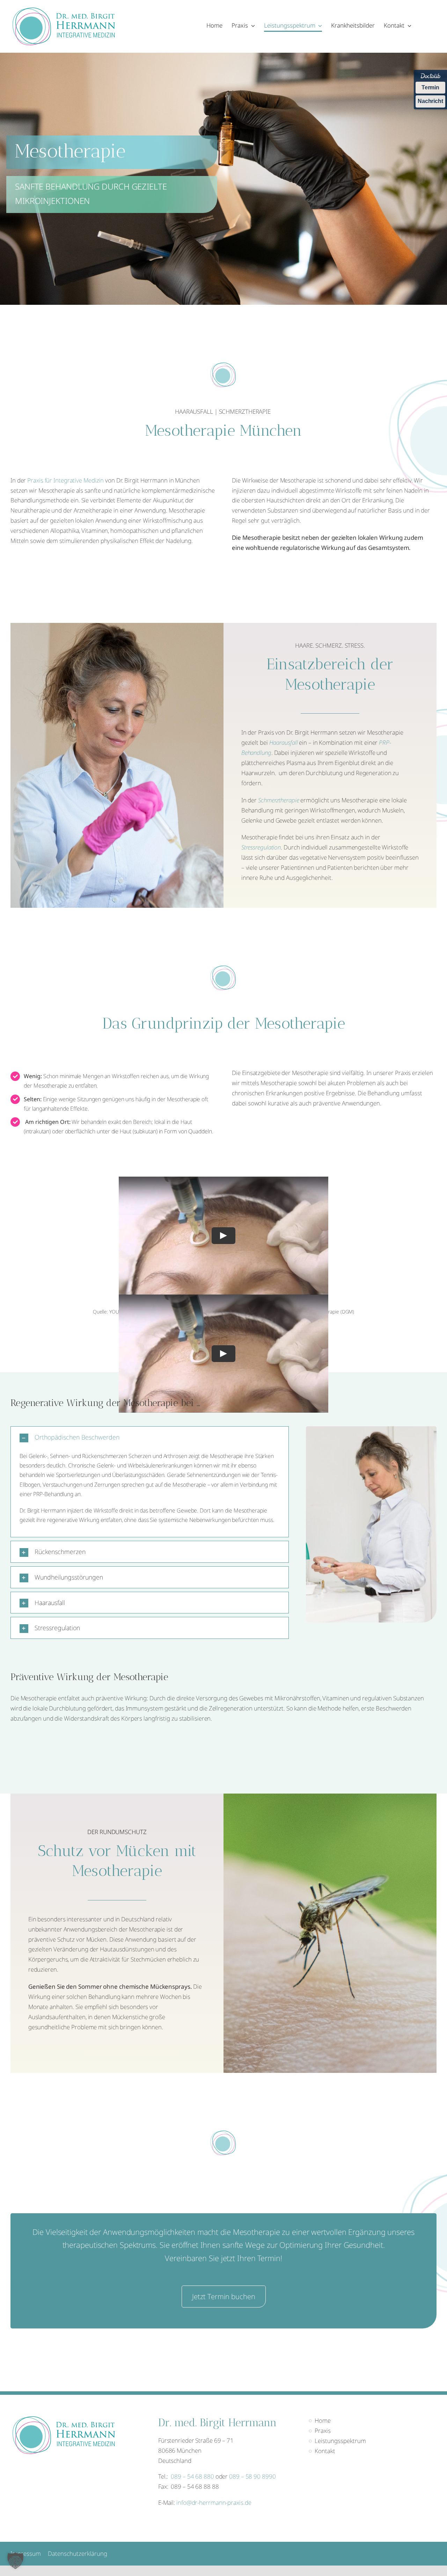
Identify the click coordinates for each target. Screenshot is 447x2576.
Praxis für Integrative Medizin (65, 480)
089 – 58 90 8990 (252, 2476)
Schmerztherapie (279, 800)
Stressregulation (261, 847)
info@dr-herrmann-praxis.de (214, 2503)
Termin (430, 87)
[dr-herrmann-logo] (63, 10)
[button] (150, 1437)
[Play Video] (223, 1236)
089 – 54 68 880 (192, 2476)
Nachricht (430, 101)
